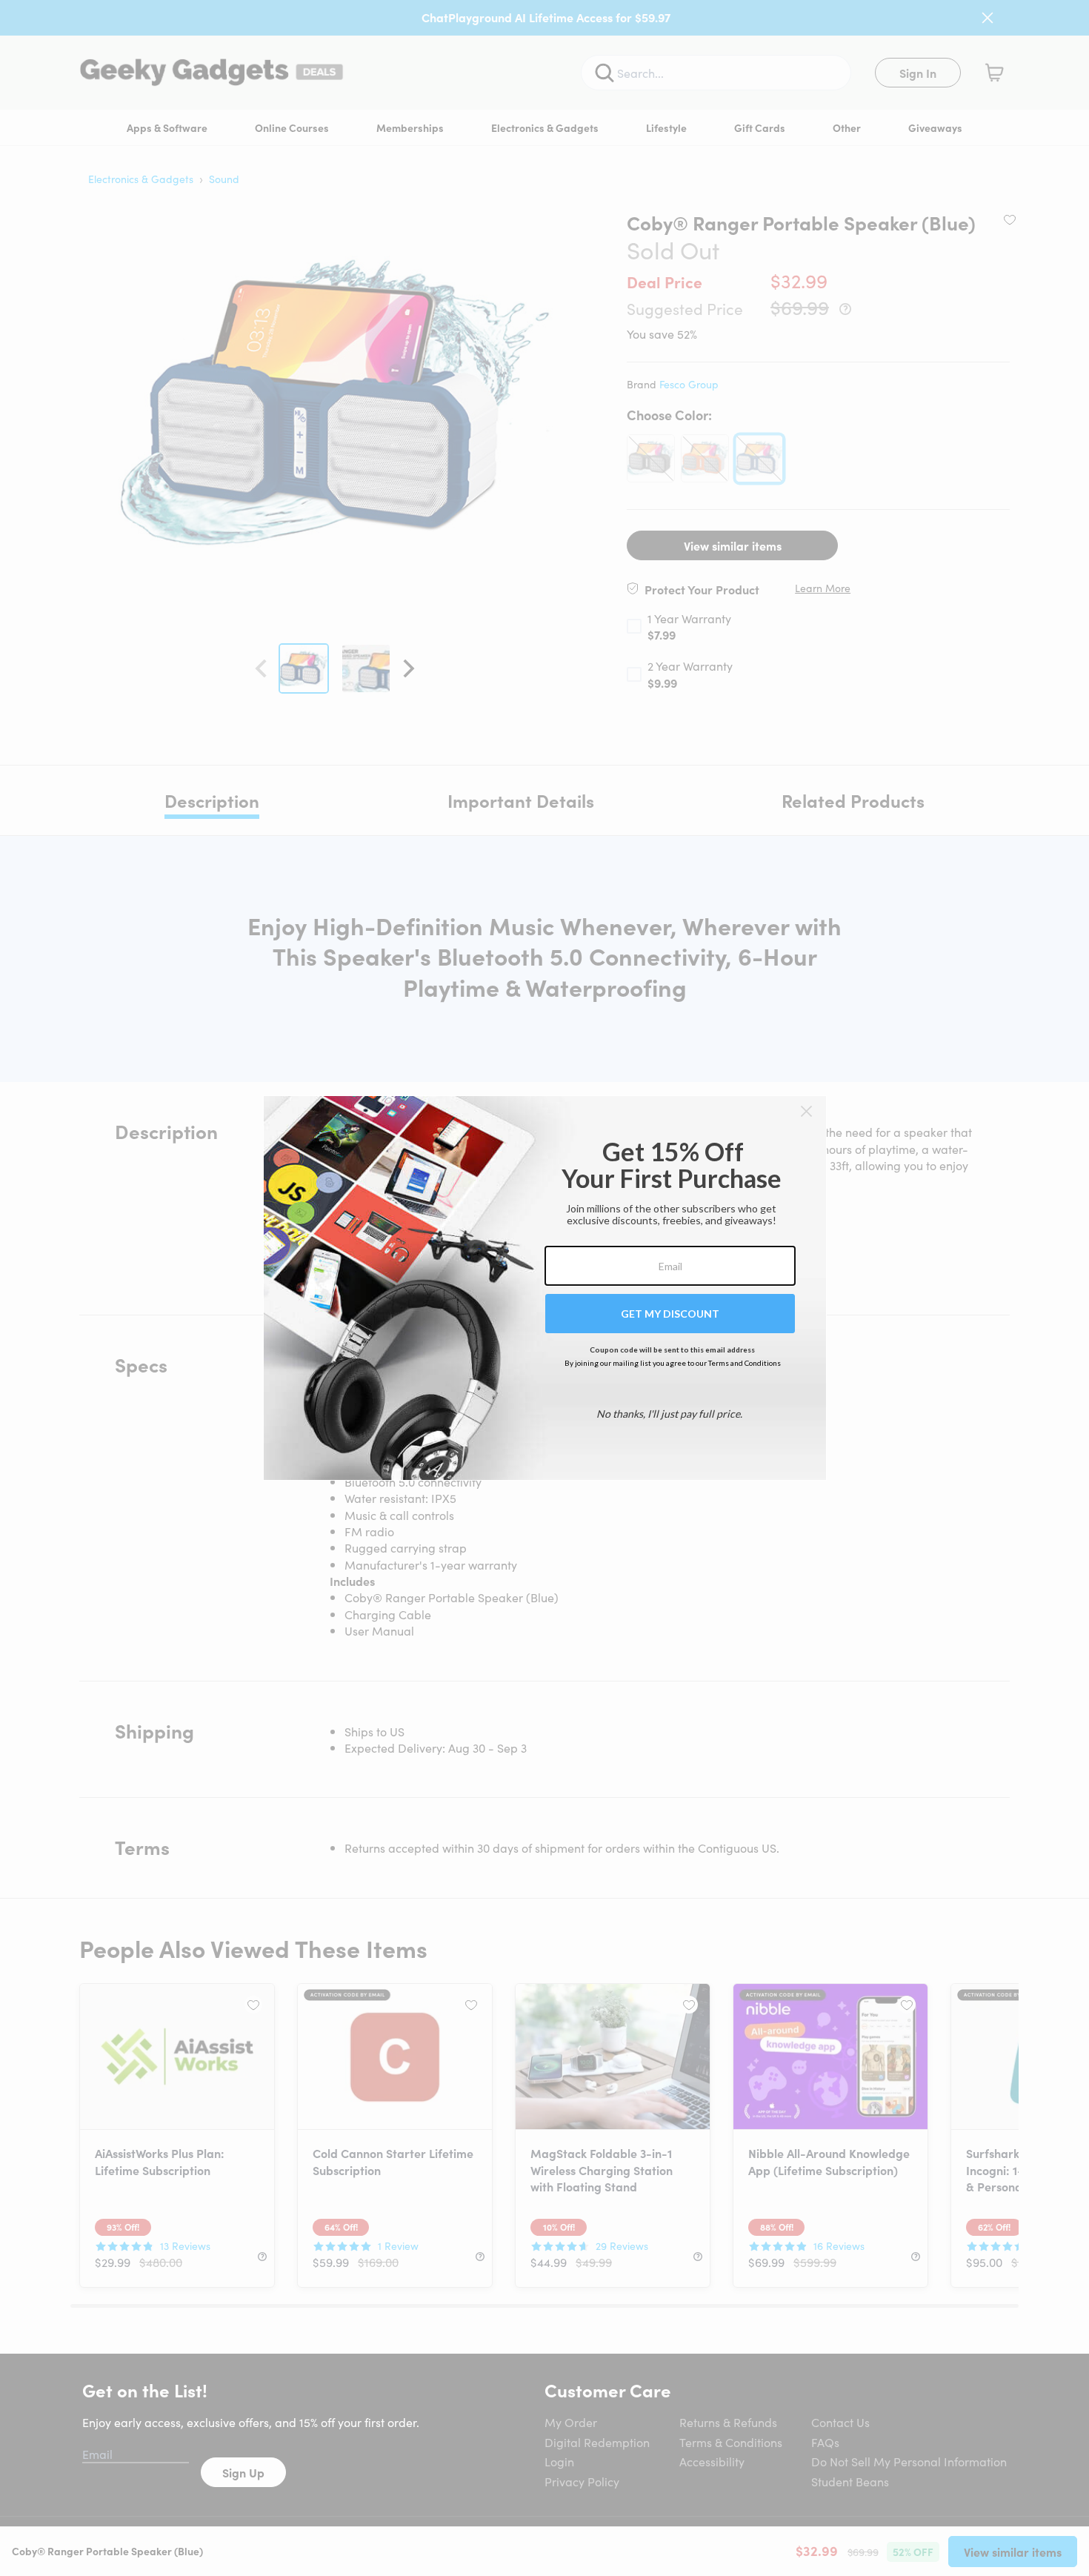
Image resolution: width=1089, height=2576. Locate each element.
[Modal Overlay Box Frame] (545, 1288)
